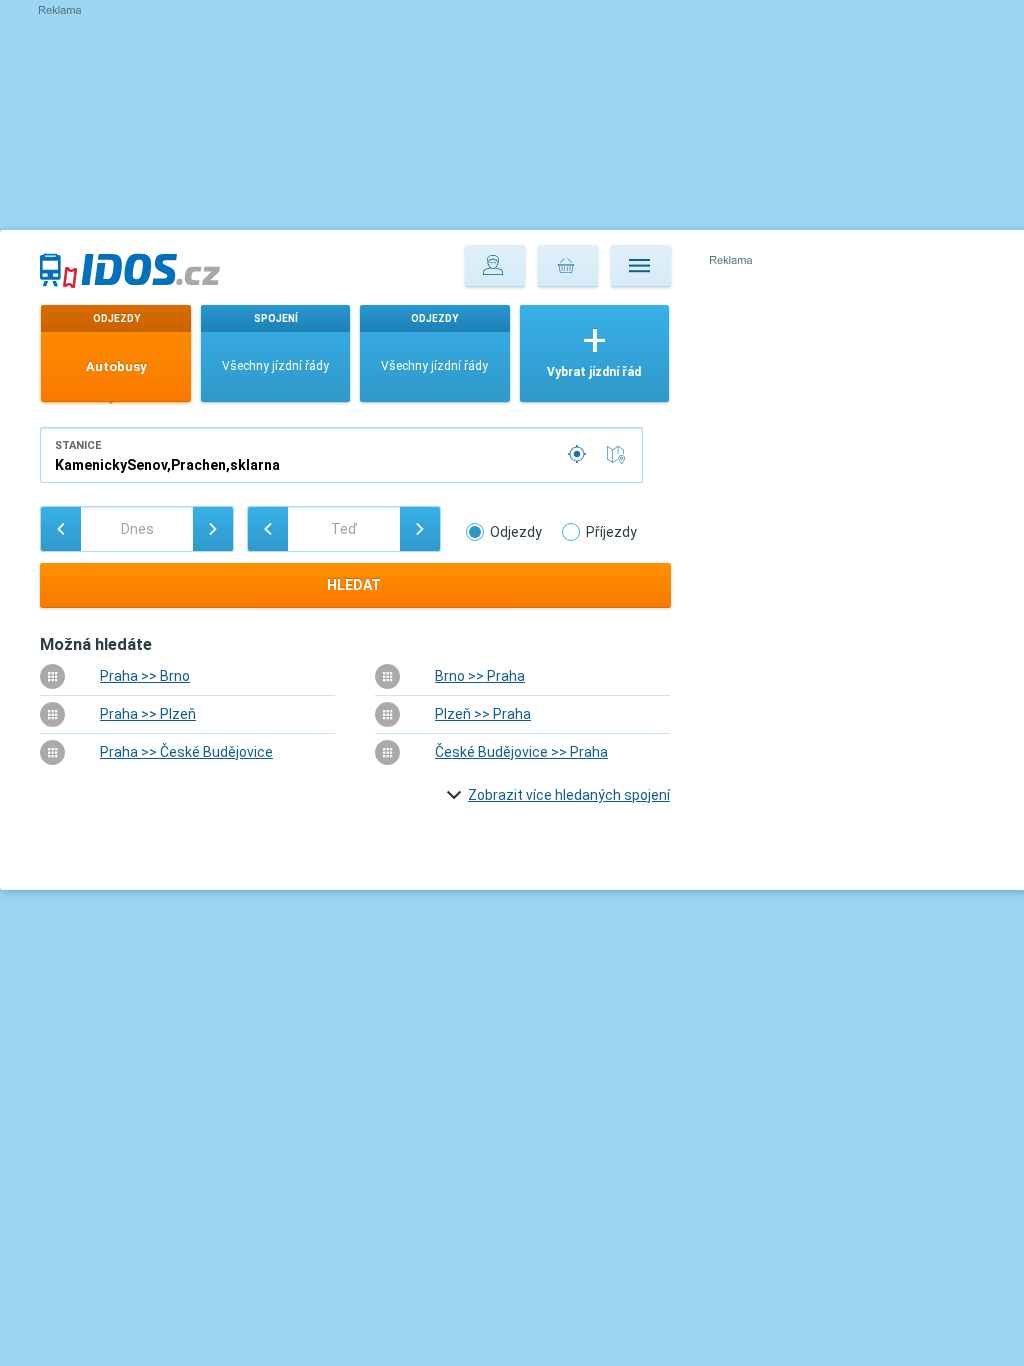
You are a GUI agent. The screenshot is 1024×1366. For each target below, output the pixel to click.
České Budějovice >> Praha (521, 752)
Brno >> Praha (480, 676)
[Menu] (641, 266)
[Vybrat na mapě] (620, 455)
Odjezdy (516, 532)
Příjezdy (611, 532)
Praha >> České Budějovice (186, 752)
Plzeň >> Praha (483, 714)
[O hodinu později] (420, 529)
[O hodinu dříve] (268, 529)
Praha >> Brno (145, 676)
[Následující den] (213, 529)
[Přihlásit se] (495, 266)
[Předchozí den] (61, 529)
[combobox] (341, 455)
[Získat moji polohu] (579, 455)
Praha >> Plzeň (148, 714)
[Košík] (568, 266)
